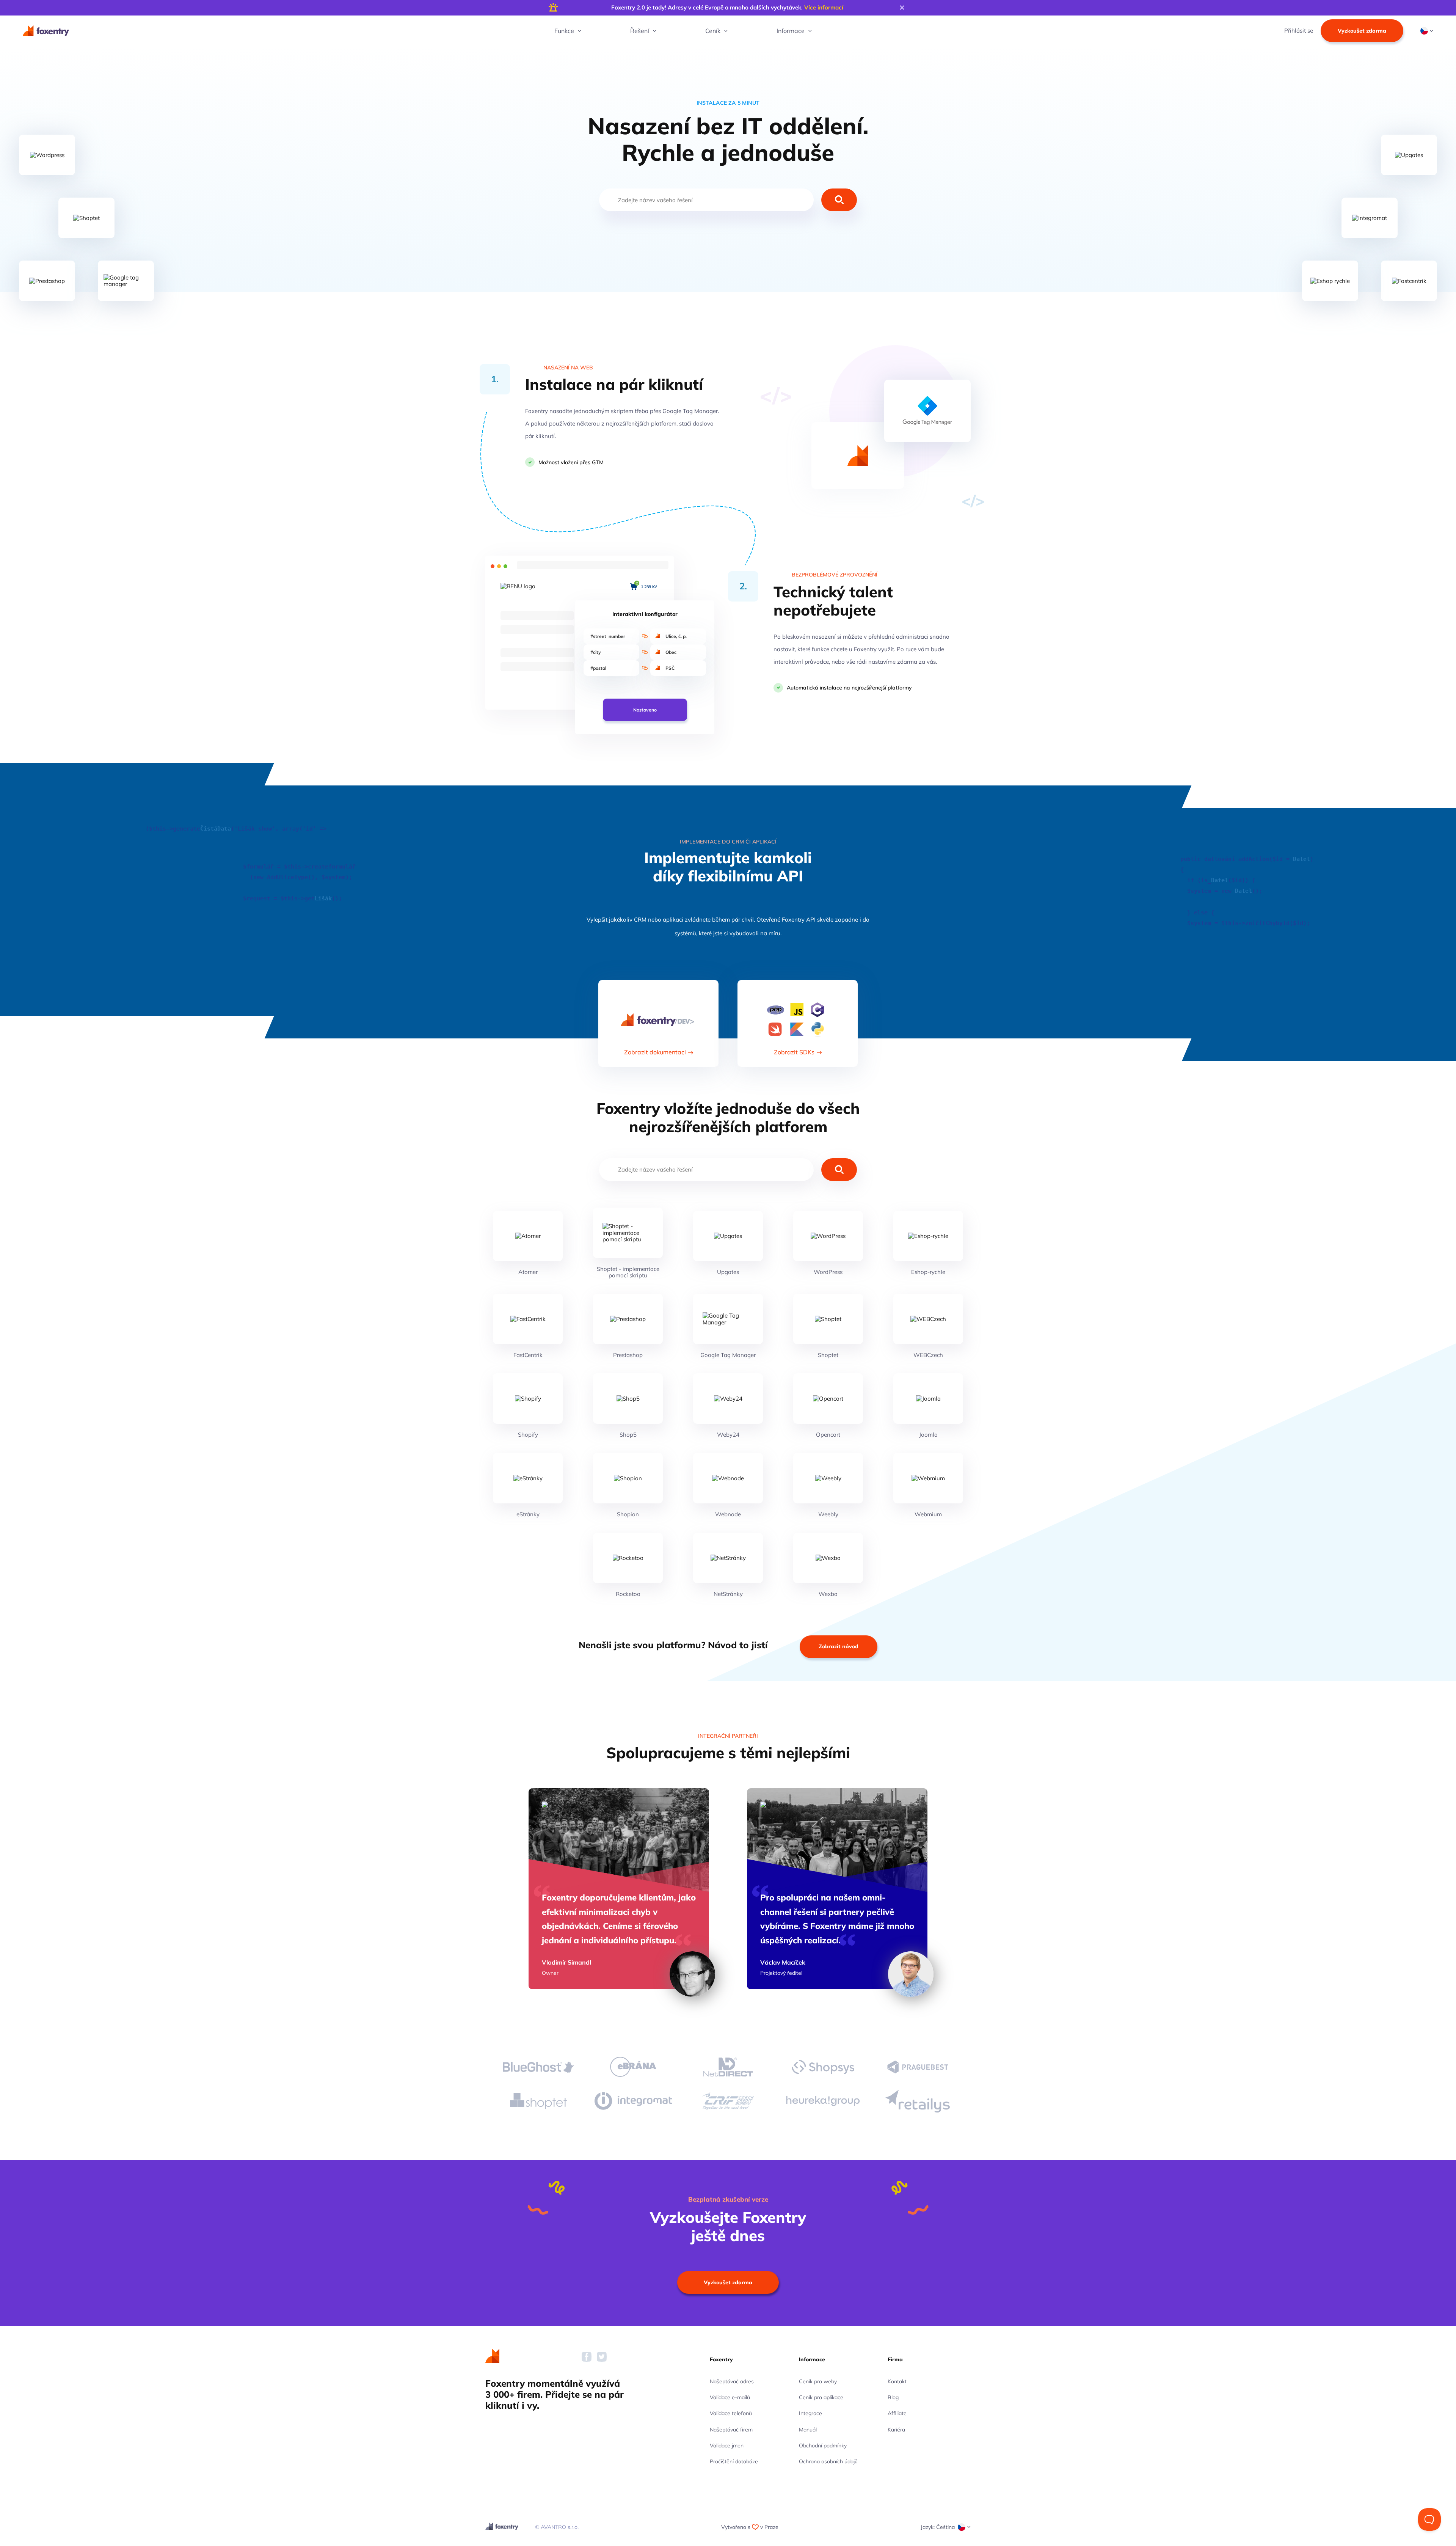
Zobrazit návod (839, 1646)
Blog (893, 2397)
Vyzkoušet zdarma (1362, 31)
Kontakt (897, 2381)
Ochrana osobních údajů (828, 2461)
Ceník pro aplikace (821, 2397)
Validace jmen (727, 2445)
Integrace (810, 2413)
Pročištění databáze (734, 2461)
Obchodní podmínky (823, 2445)
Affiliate (897, 2413)
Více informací (824, 7)
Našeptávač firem (731, 2430)
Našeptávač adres (732, 2381)
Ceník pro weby (818, 2381)
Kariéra (896, 2430)
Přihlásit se (1299, 31)
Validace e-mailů (730, 2397)
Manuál (808, 2430)
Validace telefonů (731, 2413)
